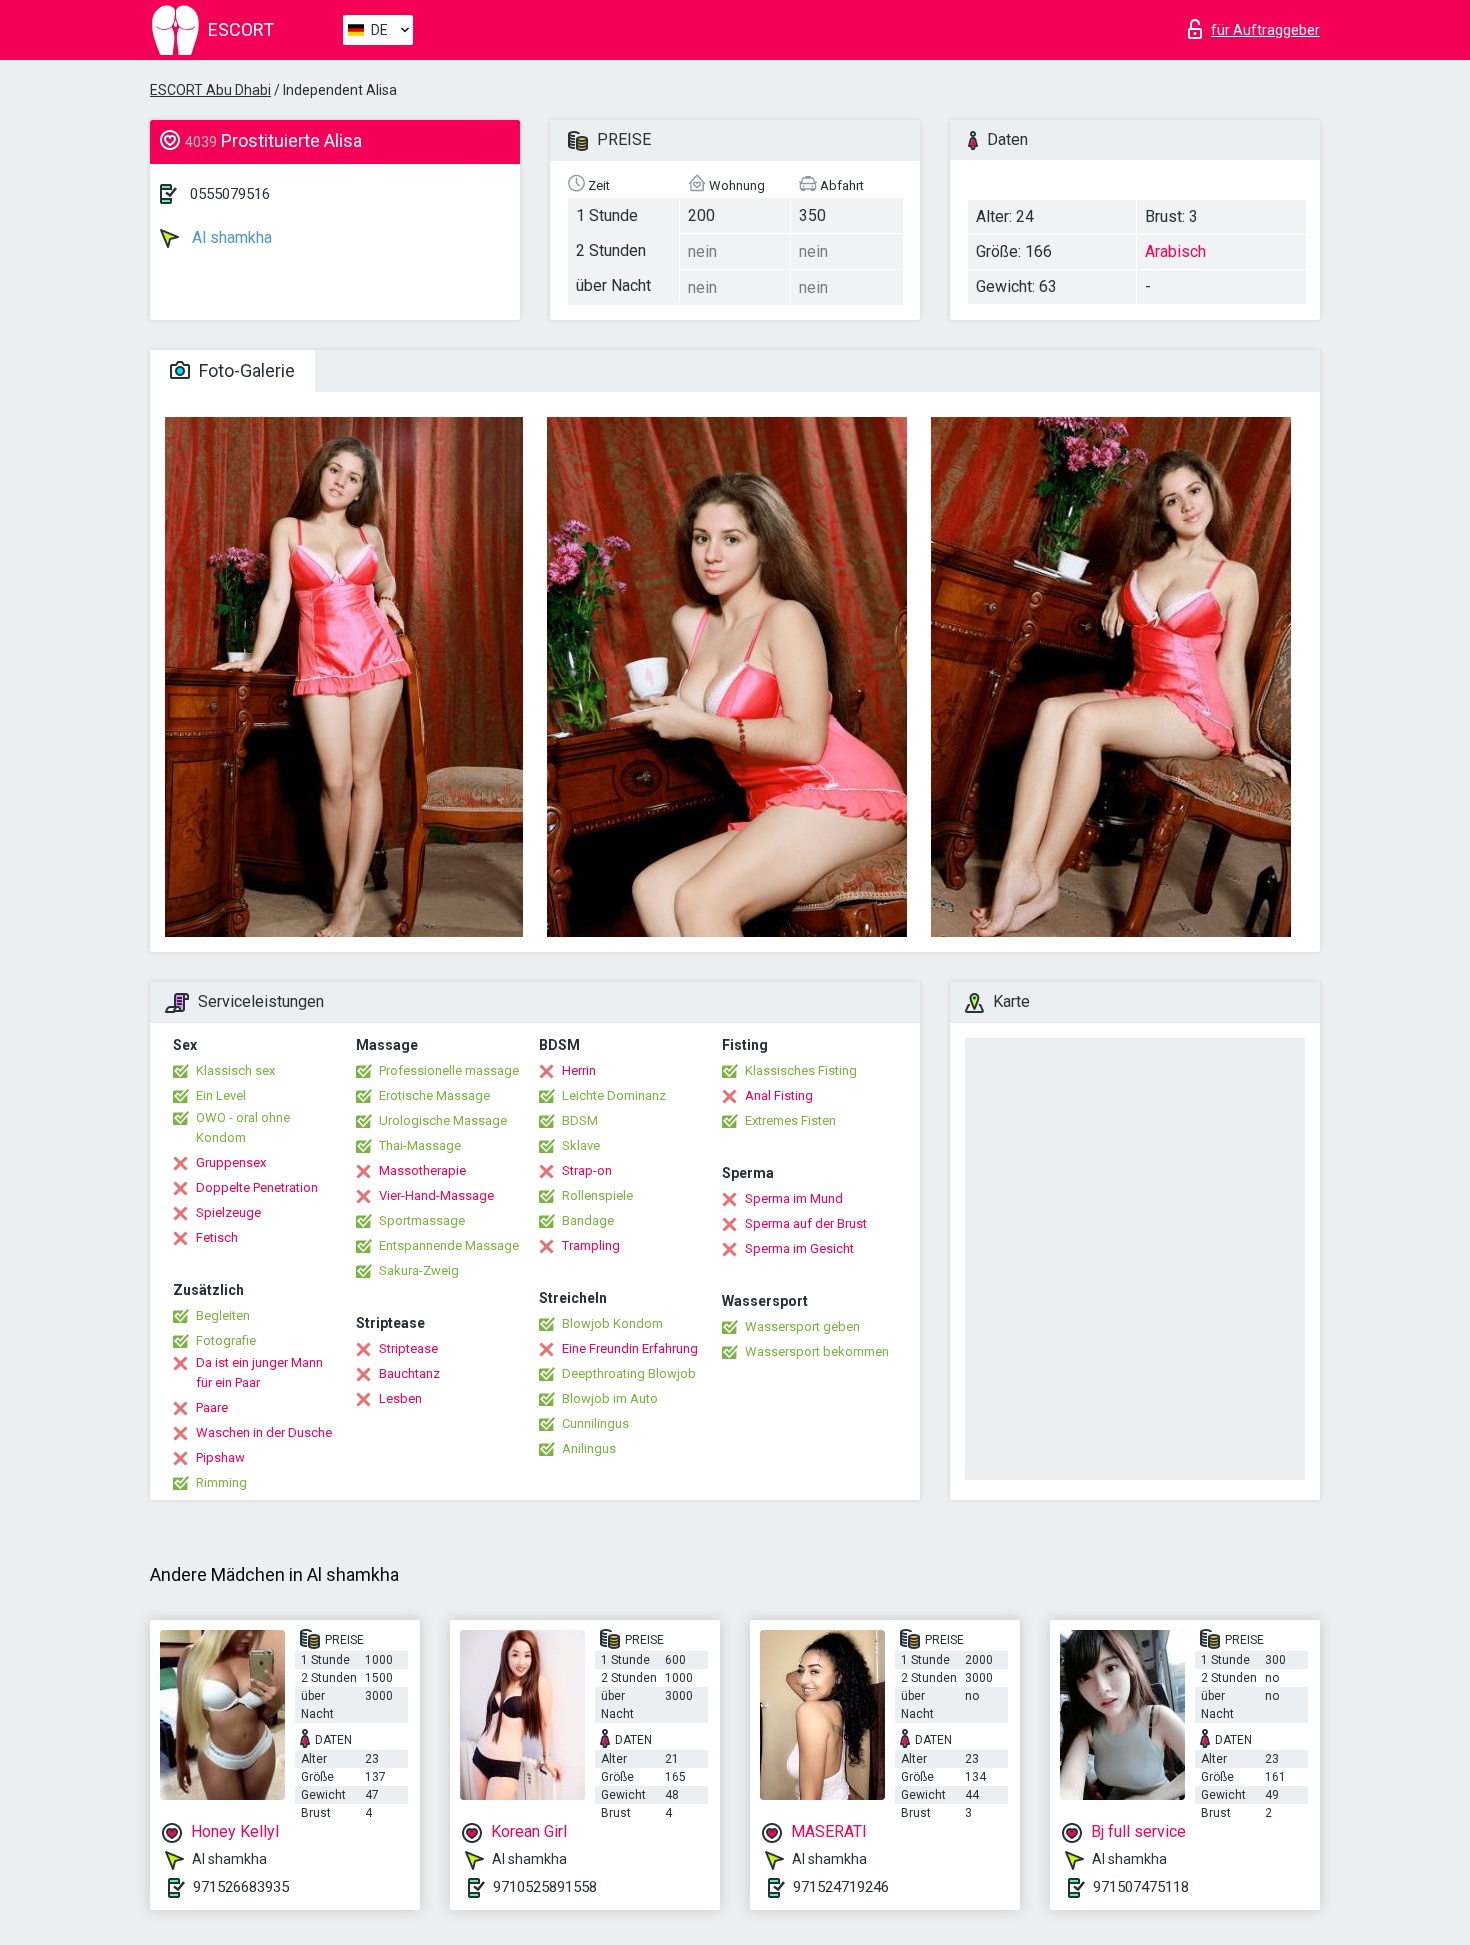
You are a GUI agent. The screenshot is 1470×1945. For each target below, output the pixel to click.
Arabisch (1175, 251)
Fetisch (217, 1237)
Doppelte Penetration (257, 1187)
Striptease (408, 1348)
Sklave (581, 1145)
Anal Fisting (779, 1095)
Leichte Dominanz (614, 1095)
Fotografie (226, 1340)
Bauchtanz (409, 1373)
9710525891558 (545, 1887)
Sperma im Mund (794, 1198)
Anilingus (589, 1448)
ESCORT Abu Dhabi (210, 90)
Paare (212, 1407)
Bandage (588, 1220)
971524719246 (841, 1887)
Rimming (221, 1482)
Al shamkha (230, 237)
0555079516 (230, 194)
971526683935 (241, 1887)
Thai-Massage (420, 1145)
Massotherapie (422, 1170)
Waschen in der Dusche (264, 1432)
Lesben (400, 1398)
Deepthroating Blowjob (629, 1373)
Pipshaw (220, 1457)
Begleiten (223, 1315)
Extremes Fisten (790, 1120)
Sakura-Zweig (419, 1270)
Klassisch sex (235, 1070)
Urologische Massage (443, 1120)
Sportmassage (422, 1220)
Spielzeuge (228, 1212)
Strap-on (587, 1170)
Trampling (591, 1245)
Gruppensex (231, 1162)
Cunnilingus (595, 1423)
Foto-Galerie (245, 370)
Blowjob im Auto (610, 1398)
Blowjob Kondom (612, 1323)
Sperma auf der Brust (806, 1223)
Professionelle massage (449, 1070)
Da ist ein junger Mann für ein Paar (259, 1372)
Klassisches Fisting (801, 1070)
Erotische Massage (434, 1095)
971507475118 (1141, 1887)
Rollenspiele (597, 1195)
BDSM (580, 1120)
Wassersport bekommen (817, 1351)
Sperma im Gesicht (799, 1248)
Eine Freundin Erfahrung (630, 1348)
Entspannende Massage (449, 1245)
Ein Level (221, 1095)
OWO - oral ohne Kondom (243, 1127)
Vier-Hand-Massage (436, 1195)
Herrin (579, 1070)
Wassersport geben (802, 1326)
